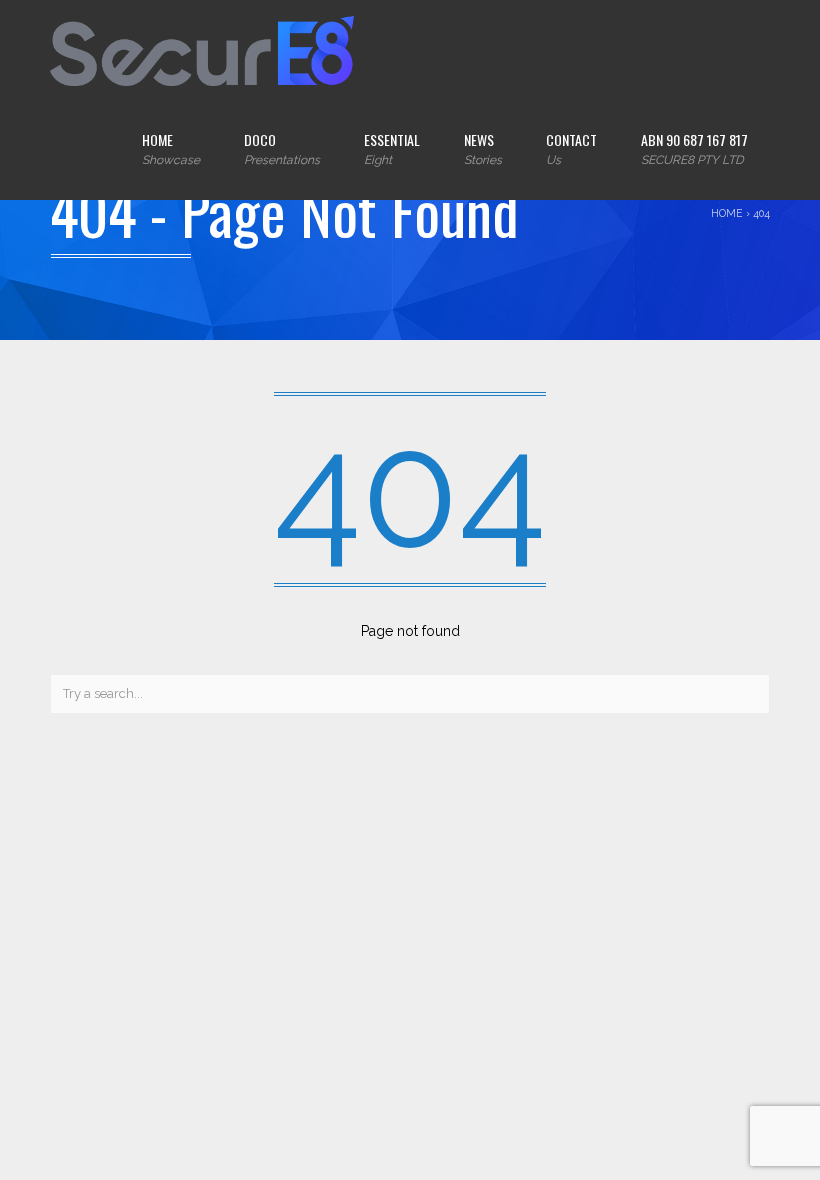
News (483, 148)
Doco (282, 148)
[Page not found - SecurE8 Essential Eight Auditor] (202, 50)
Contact (571, 148)
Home (171, 148)
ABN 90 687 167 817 (694, 148)
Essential (392, 148)
